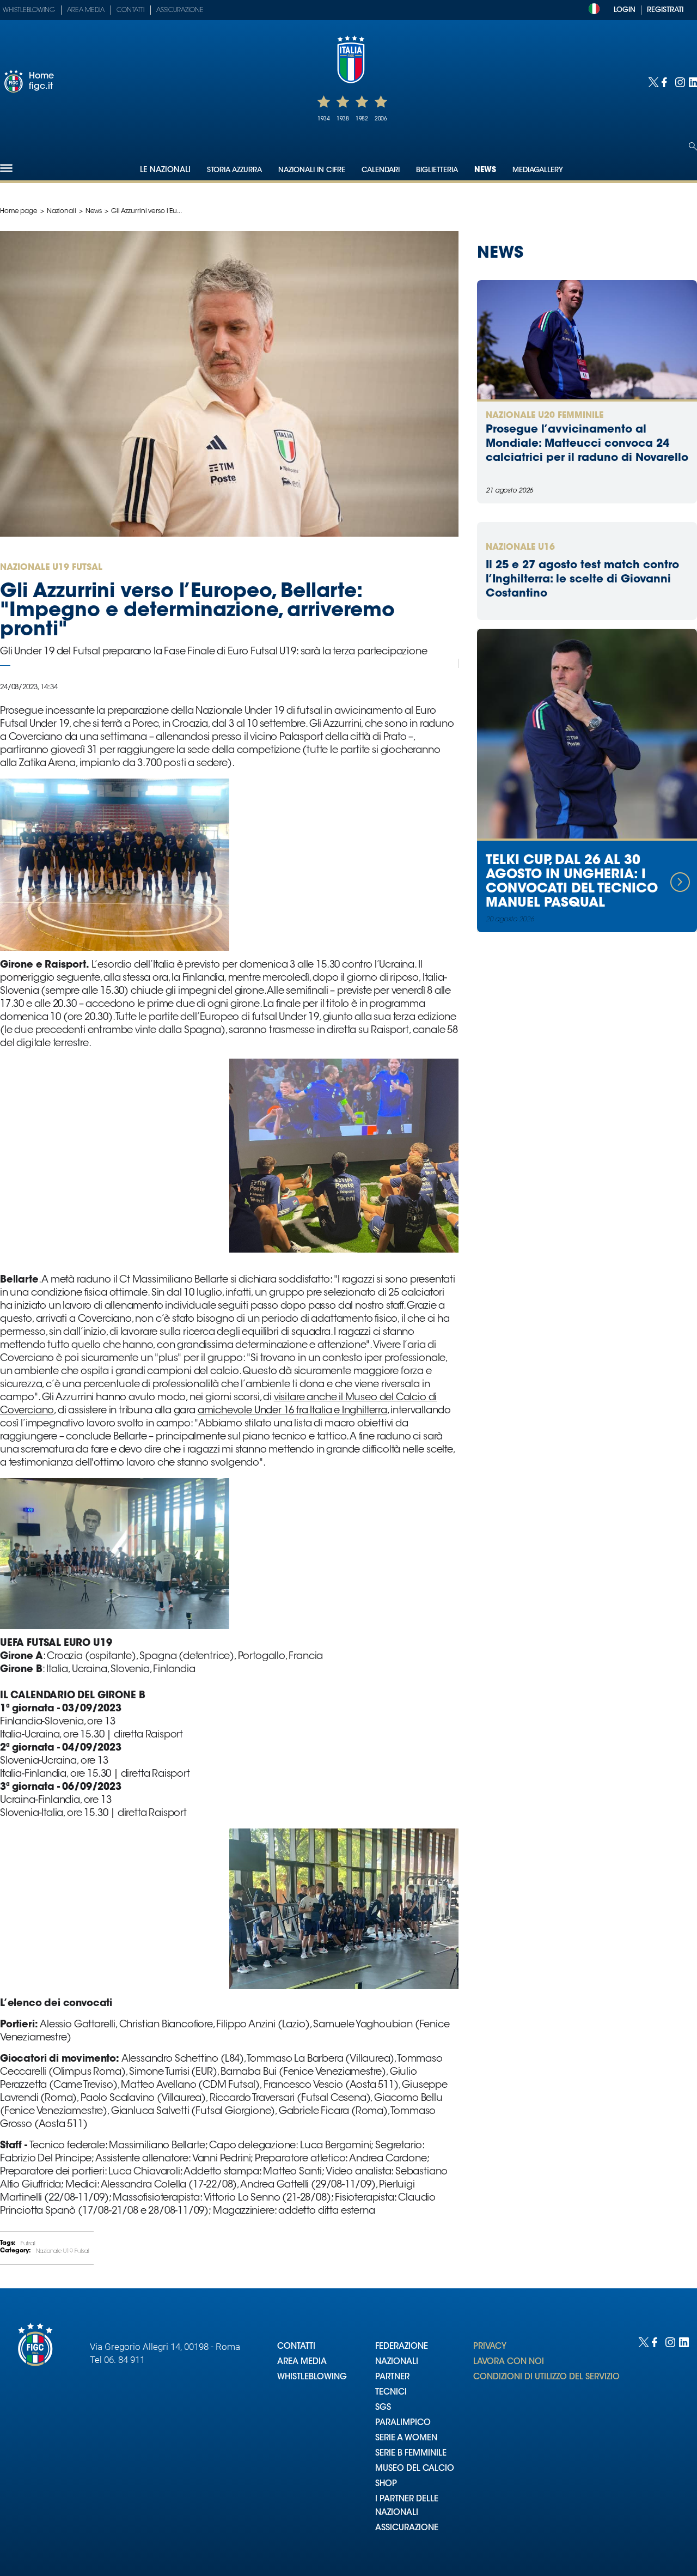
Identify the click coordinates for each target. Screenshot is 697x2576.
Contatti (130, 10)
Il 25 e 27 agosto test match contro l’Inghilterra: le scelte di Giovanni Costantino (582, 580)
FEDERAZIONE (402, 2347)
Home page (19, 211)
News (485, 171)
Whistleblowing (29, 10)
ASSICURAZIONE (407, 2528)
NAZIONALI (397, 2362)
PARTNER (392, 2377)
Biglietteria (437, 170)
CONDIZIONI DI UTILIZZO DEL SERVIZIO (546, 2377)
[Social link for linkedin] (693, 81)
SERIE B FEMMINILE (411, 2454)
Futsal (28, 2244)
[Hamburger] (6, 168)
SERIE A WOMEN (406, 2438)
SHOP (386, 2484)
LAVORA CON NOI (509, 2362)
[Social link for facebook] (666, 81)
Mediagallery (538, 170)
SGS (383, 2408)
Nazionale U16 (520, 548)
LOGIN (625, 10)
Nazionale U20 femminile (545, 416)
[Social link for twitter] (652, 81)
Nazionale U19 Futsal (63, 2252)
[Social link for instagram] (679, 81)
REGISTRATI (665, 10)
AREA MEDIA (302, 2362)
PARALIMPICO (403, 2423)
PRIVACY (490, 2347)
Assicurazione (180, 10)
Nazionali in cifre (312, 170)
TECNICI (391, 2393)
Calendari (381, 170)
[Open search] (693, 146)
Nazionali (62, 211)
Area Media (86, 10)
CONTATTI (296, 2347)
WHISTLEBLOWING (312, 2377)
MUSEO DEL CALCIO (415, 2469)
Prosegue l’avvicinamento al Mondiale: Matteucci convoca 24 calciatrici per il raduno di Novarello (587, 444)
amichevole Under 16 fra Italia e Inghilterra (292, 1411)
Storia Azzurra (234, 170)
